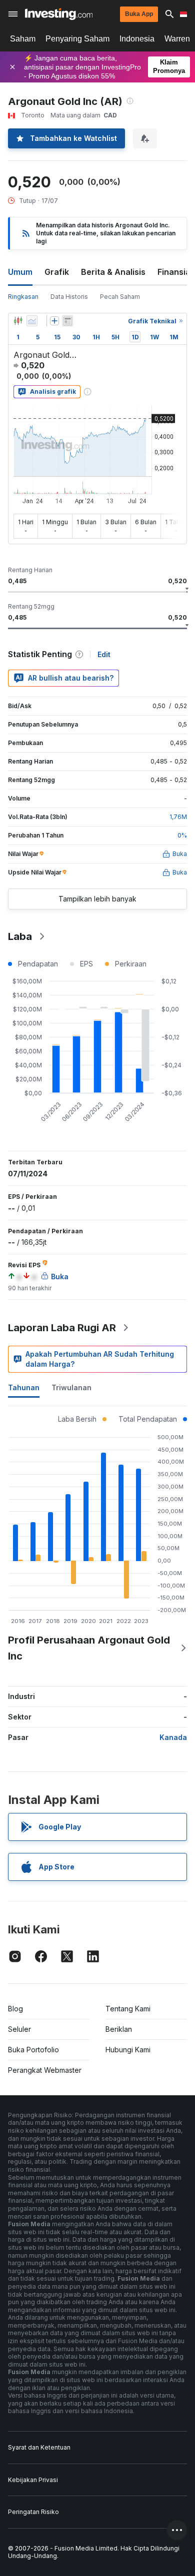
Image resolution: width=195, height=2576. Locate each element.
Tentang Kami (128, 2009)
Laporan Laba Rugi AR (62, 1328)
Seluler (19, 2029)
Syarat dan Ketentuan (39, 2447)
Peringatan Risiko (33, 2512)
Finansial (175, 272)
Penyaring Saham (77, 39)
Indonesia (137, 39)
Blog (15, 2009)
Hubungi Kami (128, 2050)
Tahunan (24, 1387)
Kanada (173, 1737)
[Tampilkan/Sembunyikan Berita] (67, 321)
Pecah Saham (120, 297)
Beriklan (119, 2029)
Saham (23, 39)
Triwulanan (71, 1387)
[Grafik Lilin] (18, 321)
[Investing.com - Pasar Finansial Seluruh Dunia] (59, 14)
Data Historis (69, 297)
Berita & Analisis (113, 272)
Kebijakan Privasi (33, 2480)
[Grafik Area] (32, 321)
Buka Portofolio (33, 2050)
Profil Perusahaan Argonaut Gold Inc (89, 1648)
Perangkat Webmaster (45, 2070)
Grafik (57, 272)
